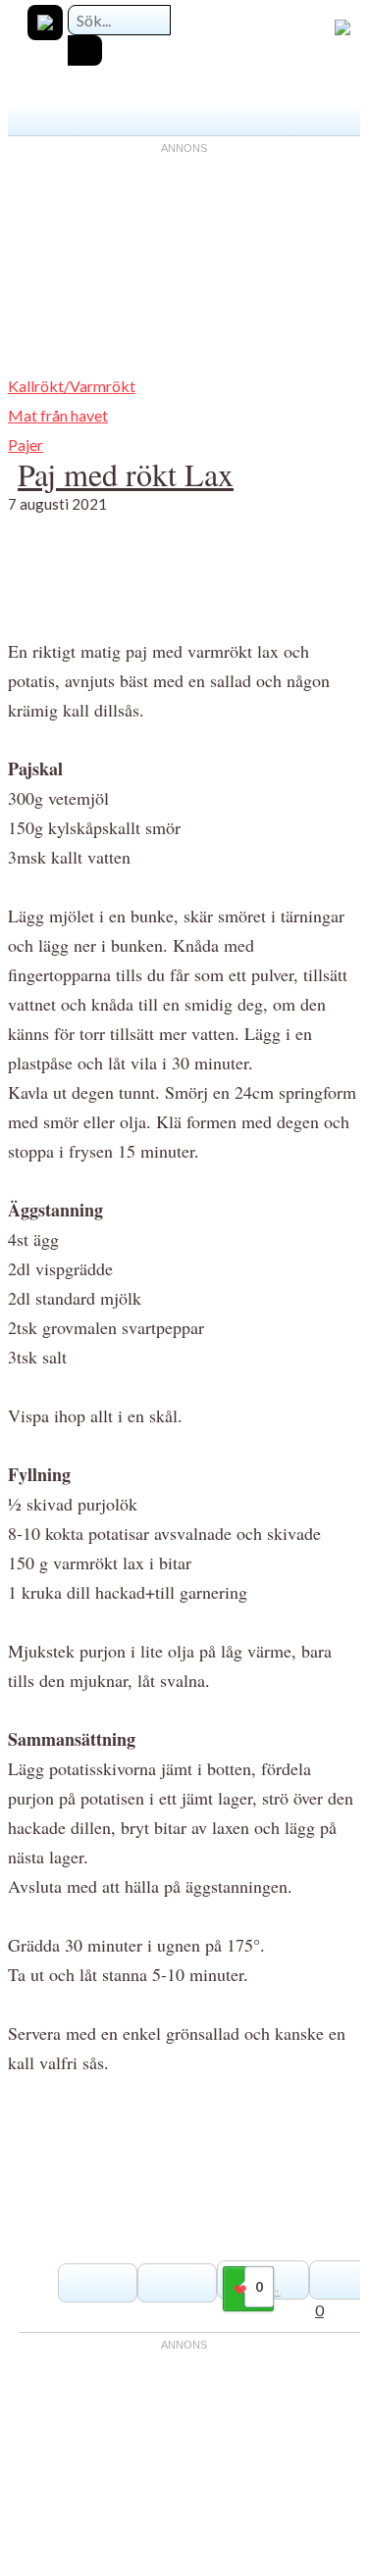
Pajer (26, 445)
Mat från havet (58, 415)
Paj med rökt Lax (126, 474)
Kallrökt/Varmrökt (72, 386)
